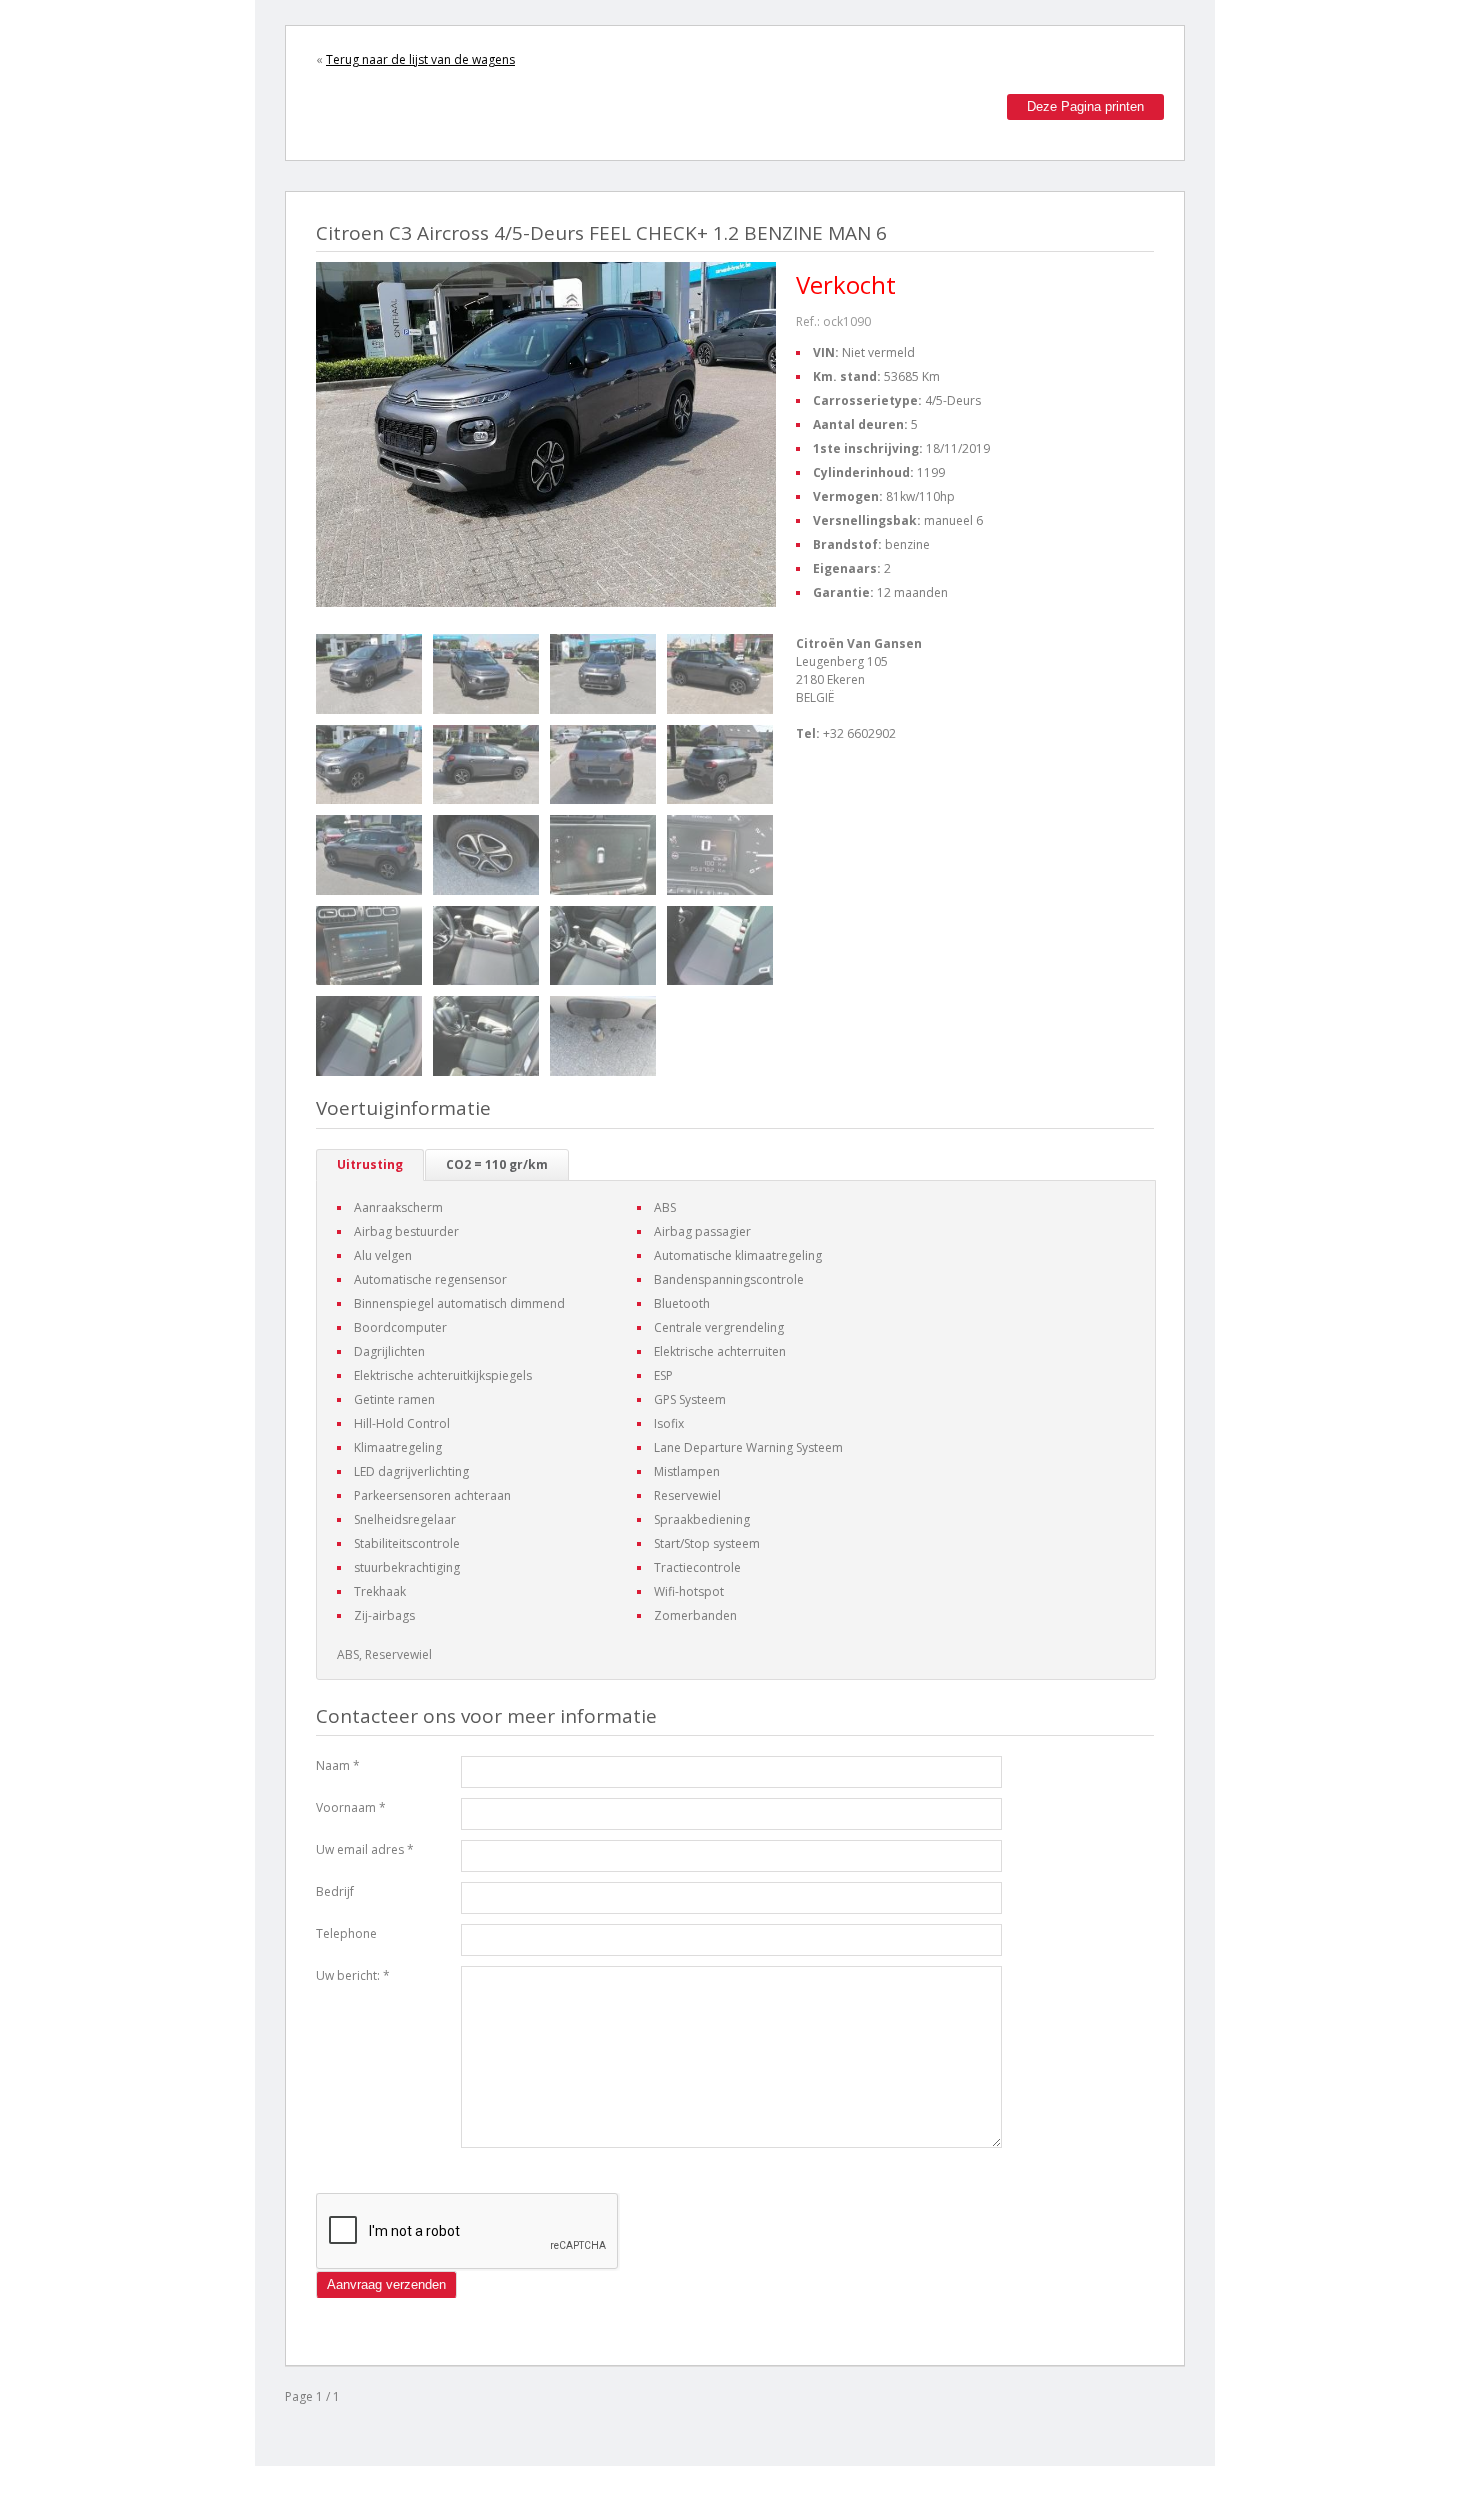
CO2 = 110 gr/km (497, 1164)
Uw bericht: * (353, 1975)
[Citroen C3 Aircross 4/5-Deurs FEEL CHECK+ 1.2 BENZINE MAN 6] (369, 674)
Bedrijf (335, 1891)
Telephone (346, 1933)
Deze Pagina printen (1085, 106)
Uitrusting (370, 1164)
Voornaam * (351, 1807)
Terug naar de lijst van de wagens (420, 59)
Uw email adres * (365, 1849)
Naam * (338, 1765)
